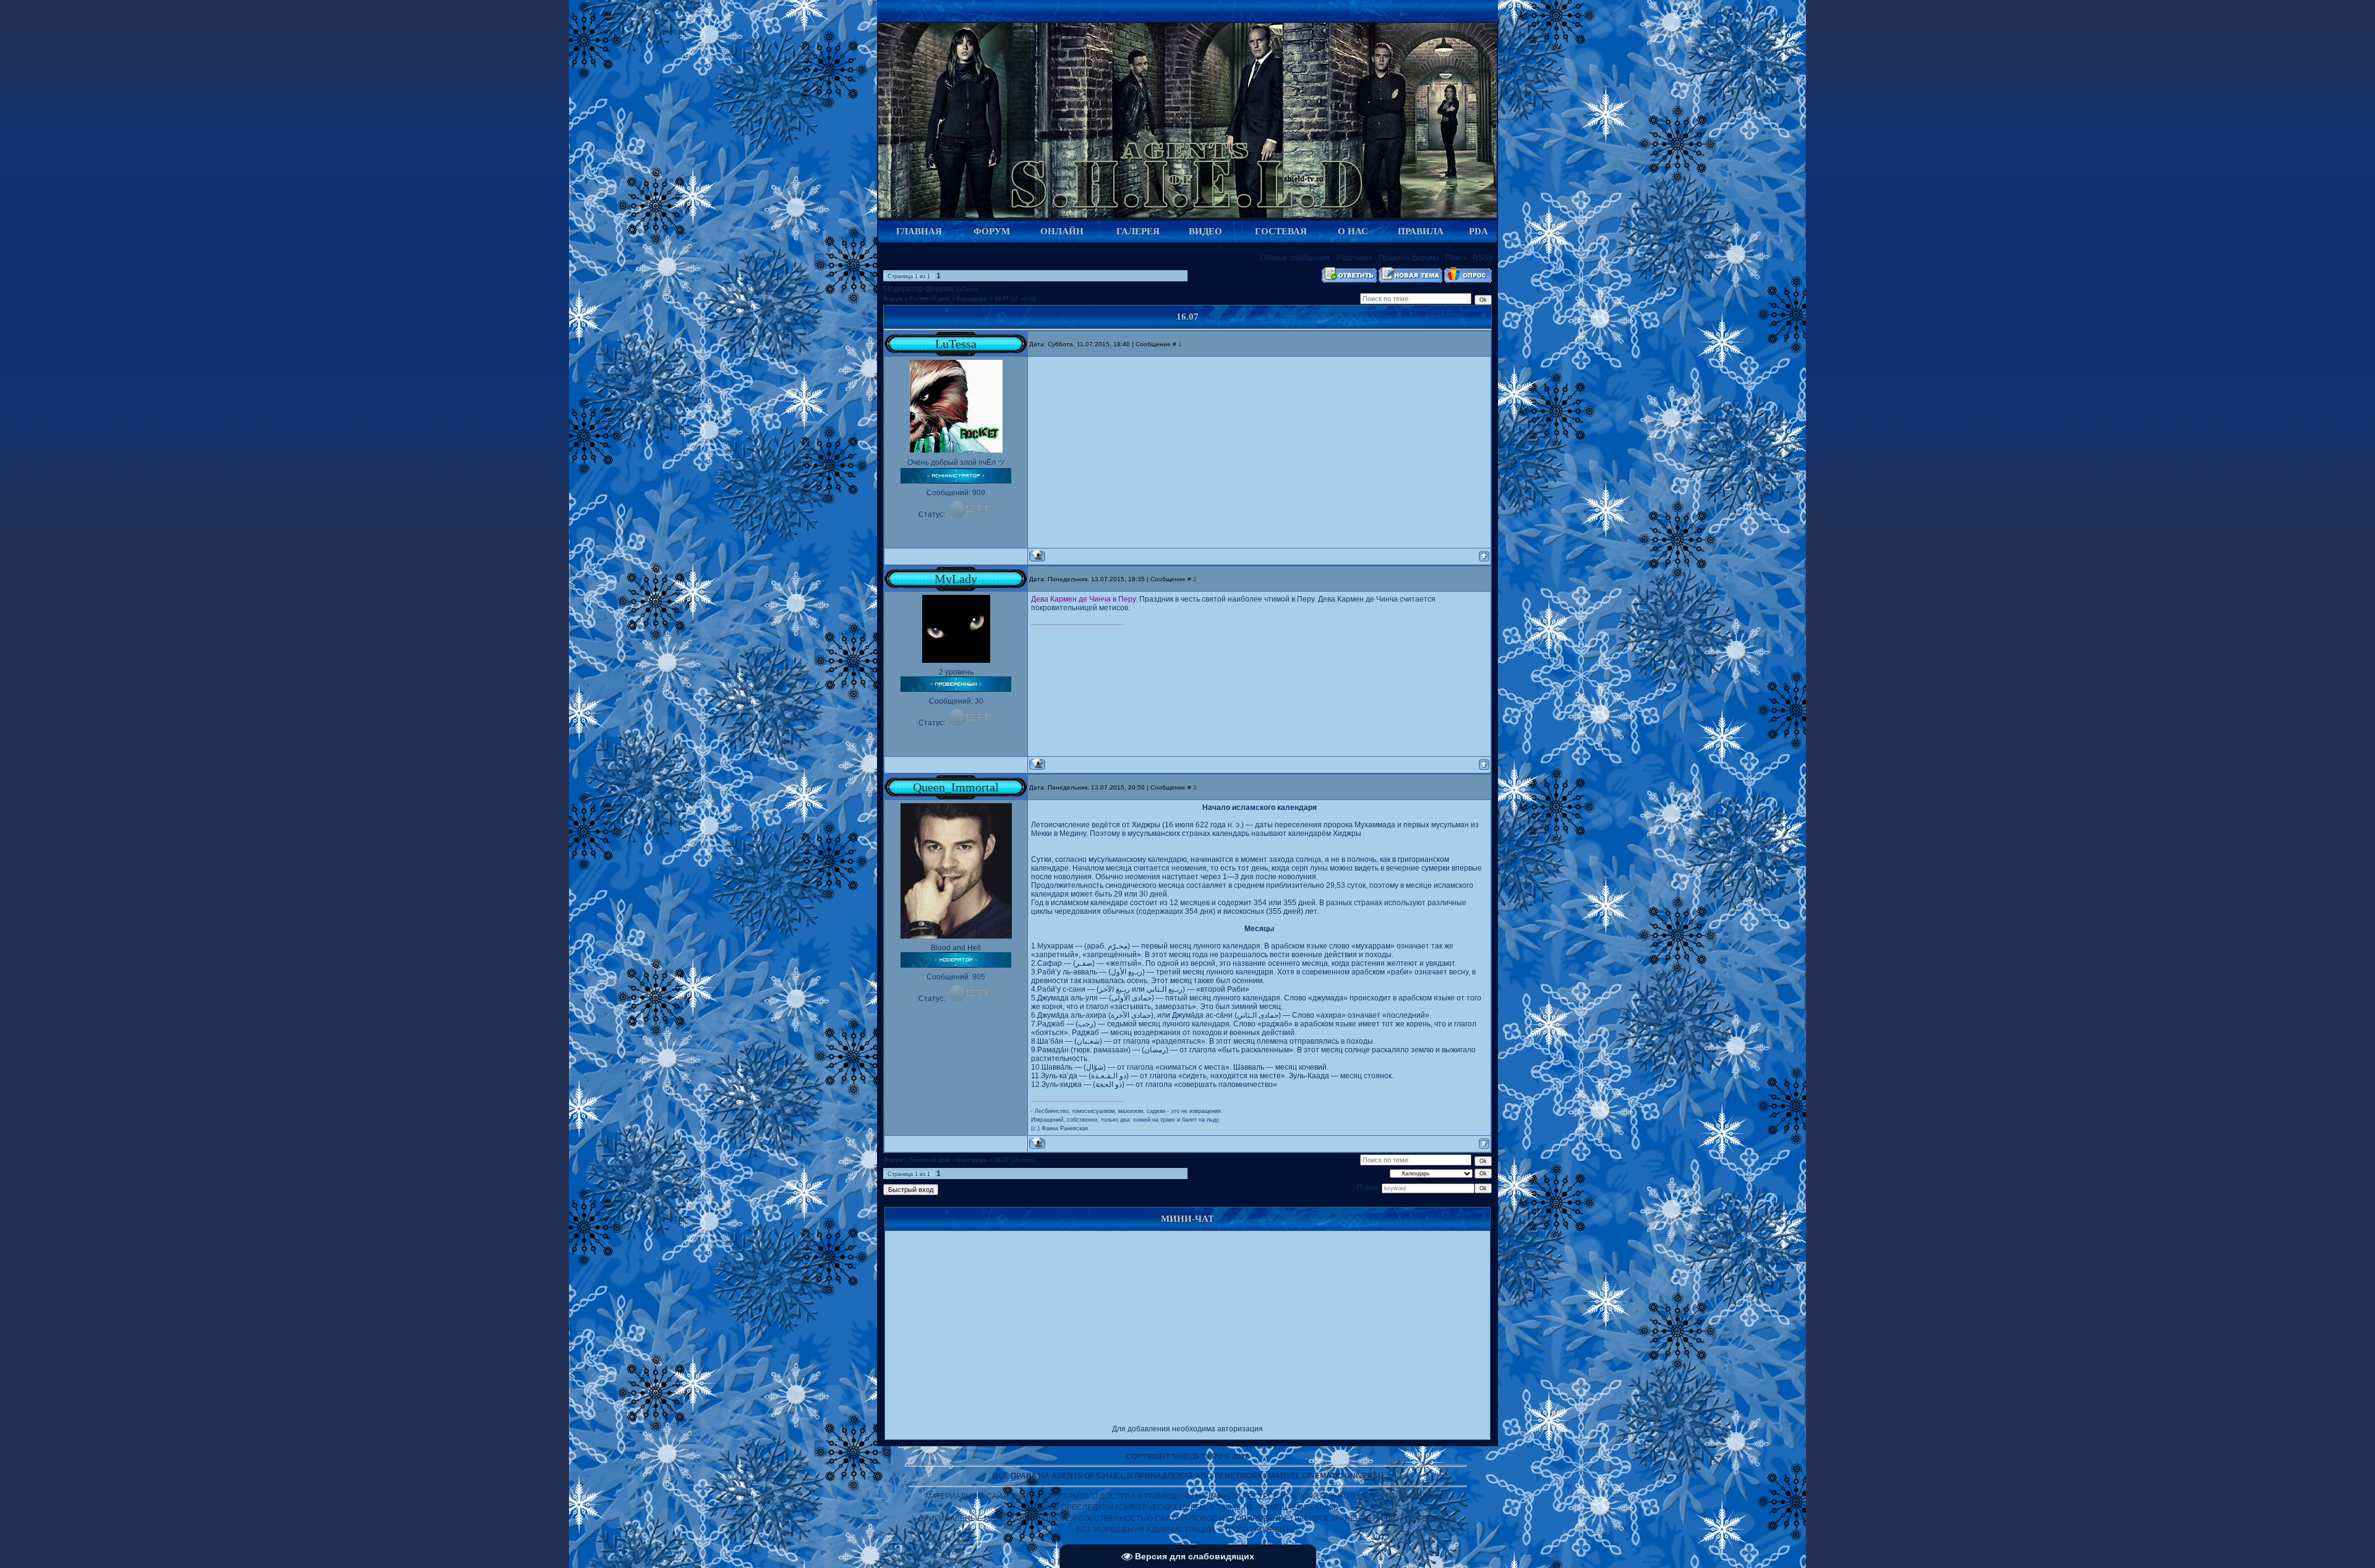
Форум (893, 299)
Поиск (1456, 258)
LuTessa (968, 289)
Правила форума (1409, 258)
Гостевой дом (930, 299)
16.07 (1002, 299)
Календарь (972, 299)
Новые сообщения (1297, 258)
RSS (1480, 258)
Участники (1354, 258)
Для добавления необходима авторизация (1187, 1429)
